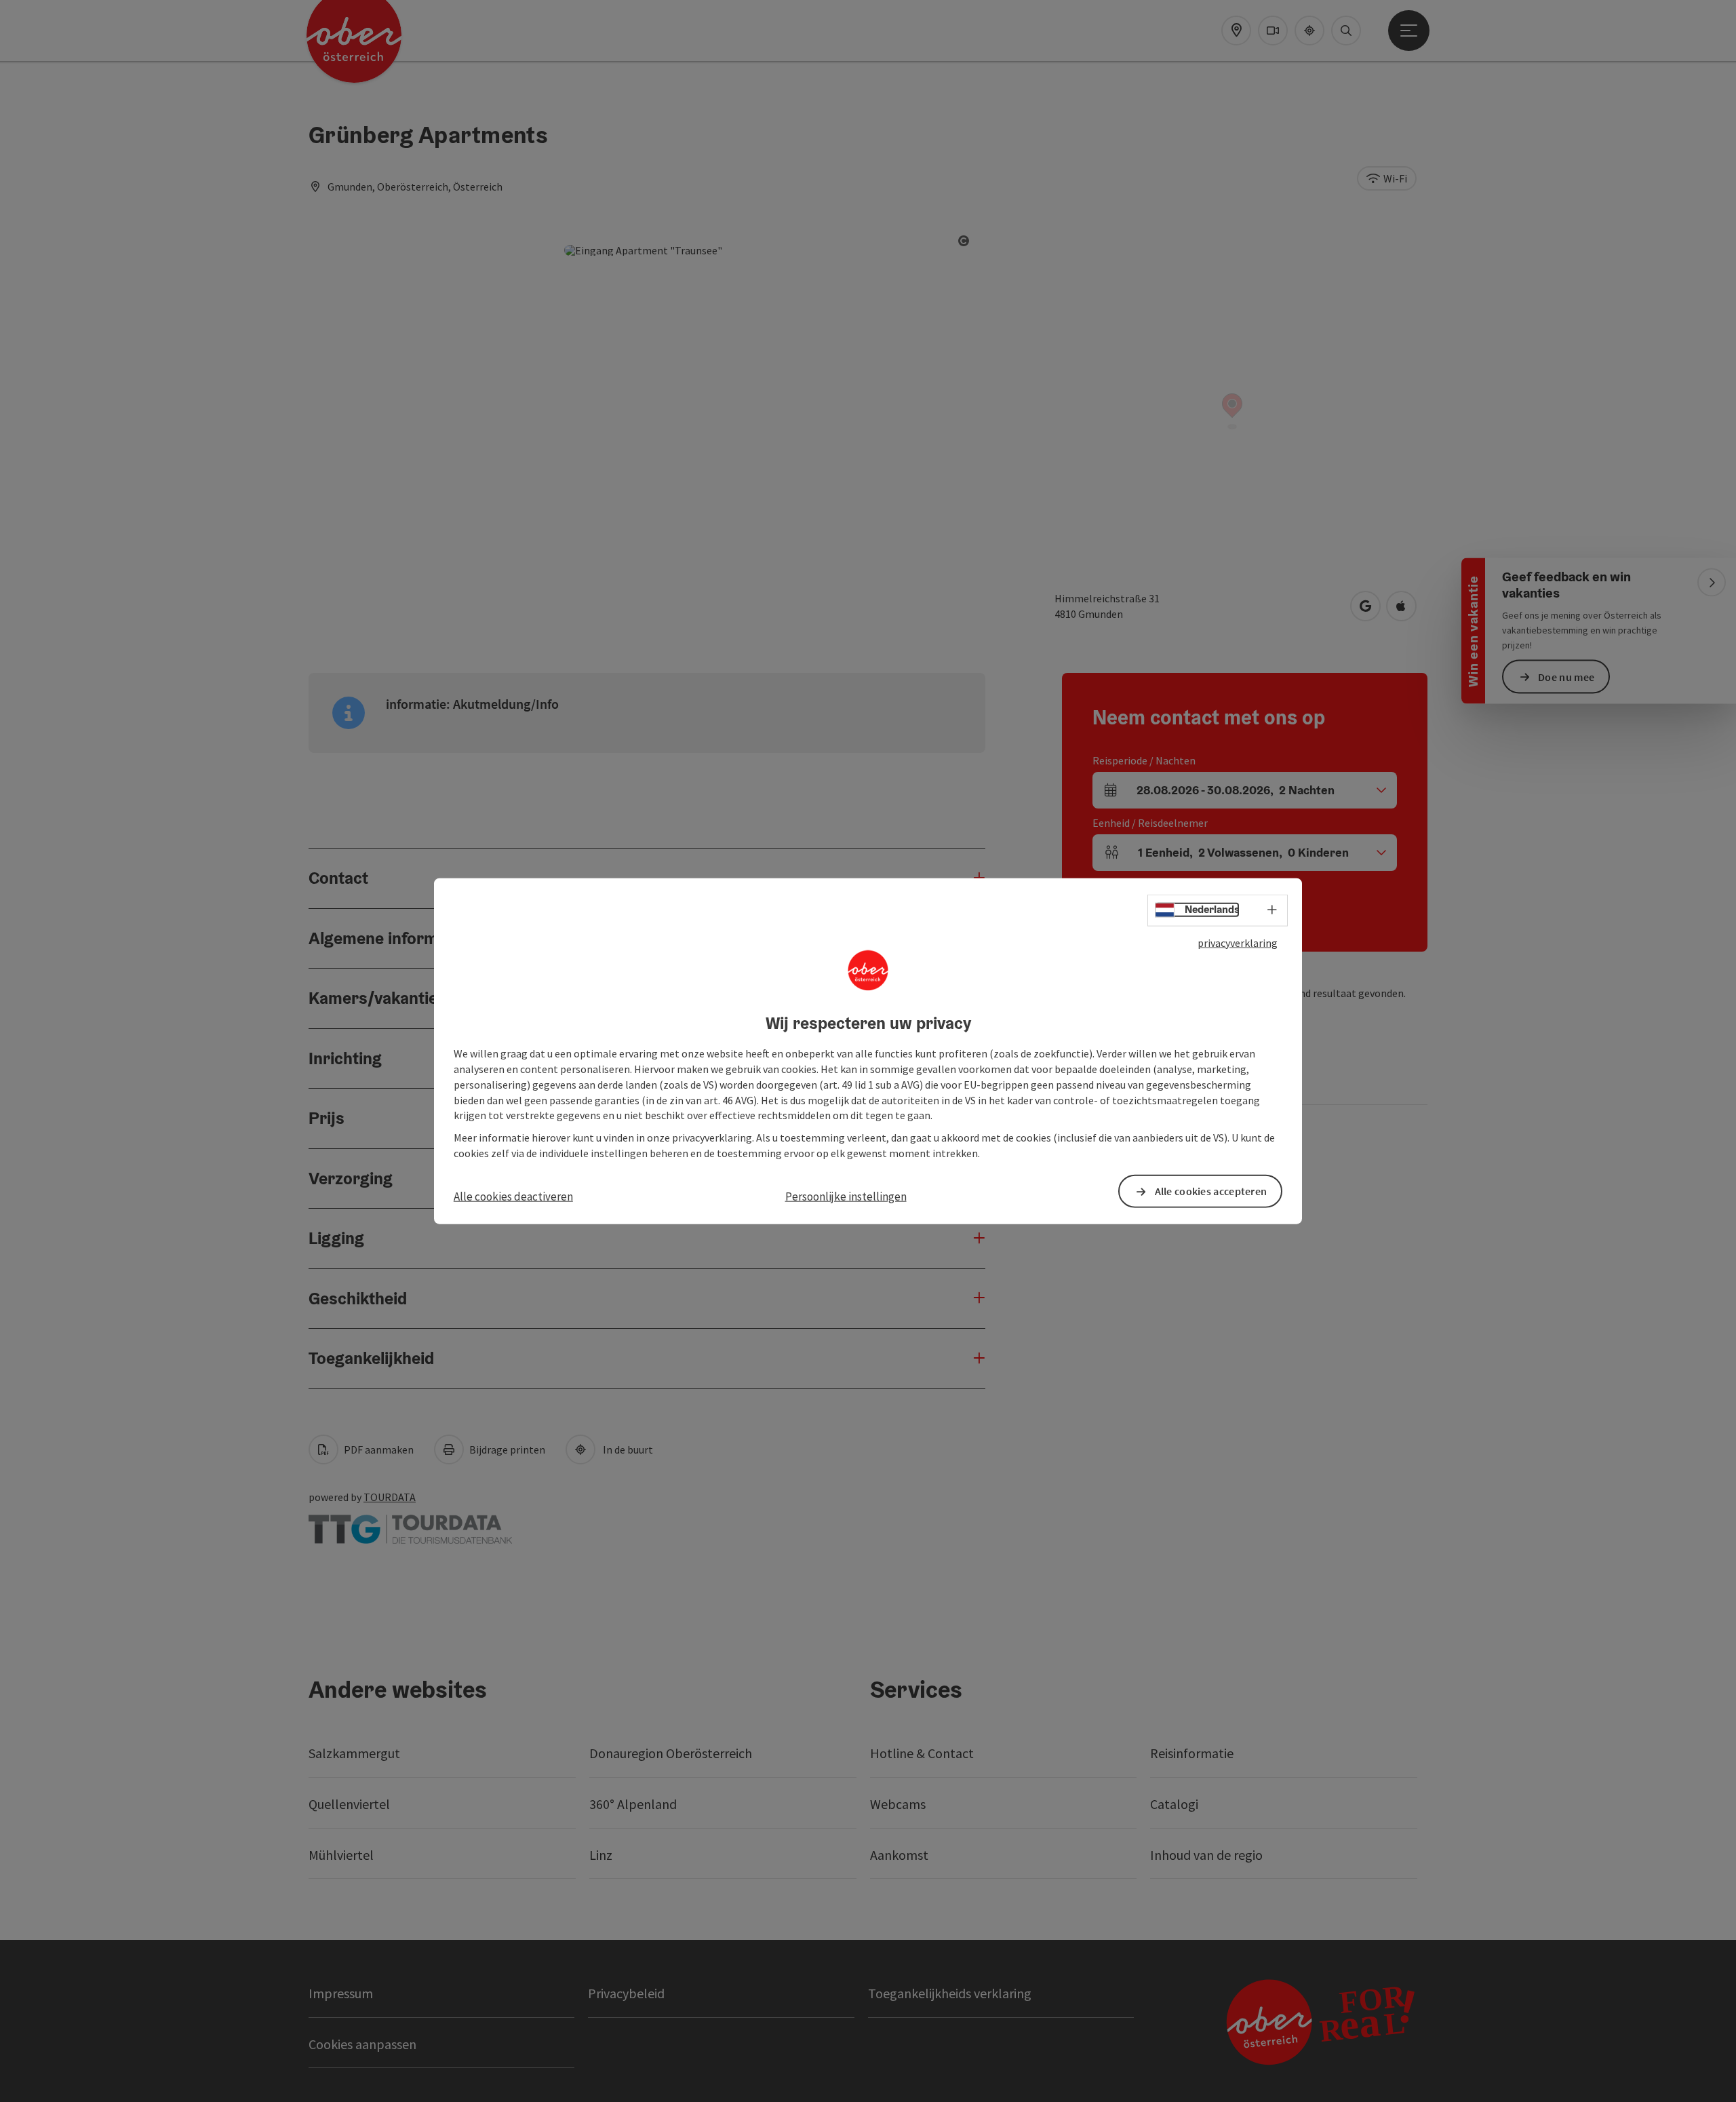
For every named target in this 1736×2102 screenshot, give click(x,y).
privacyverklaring (1238, 942)
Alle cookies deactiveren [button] (513, 1196)
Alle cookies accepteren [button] (1211, 1191)
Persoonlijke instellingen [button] (846, 1196)
